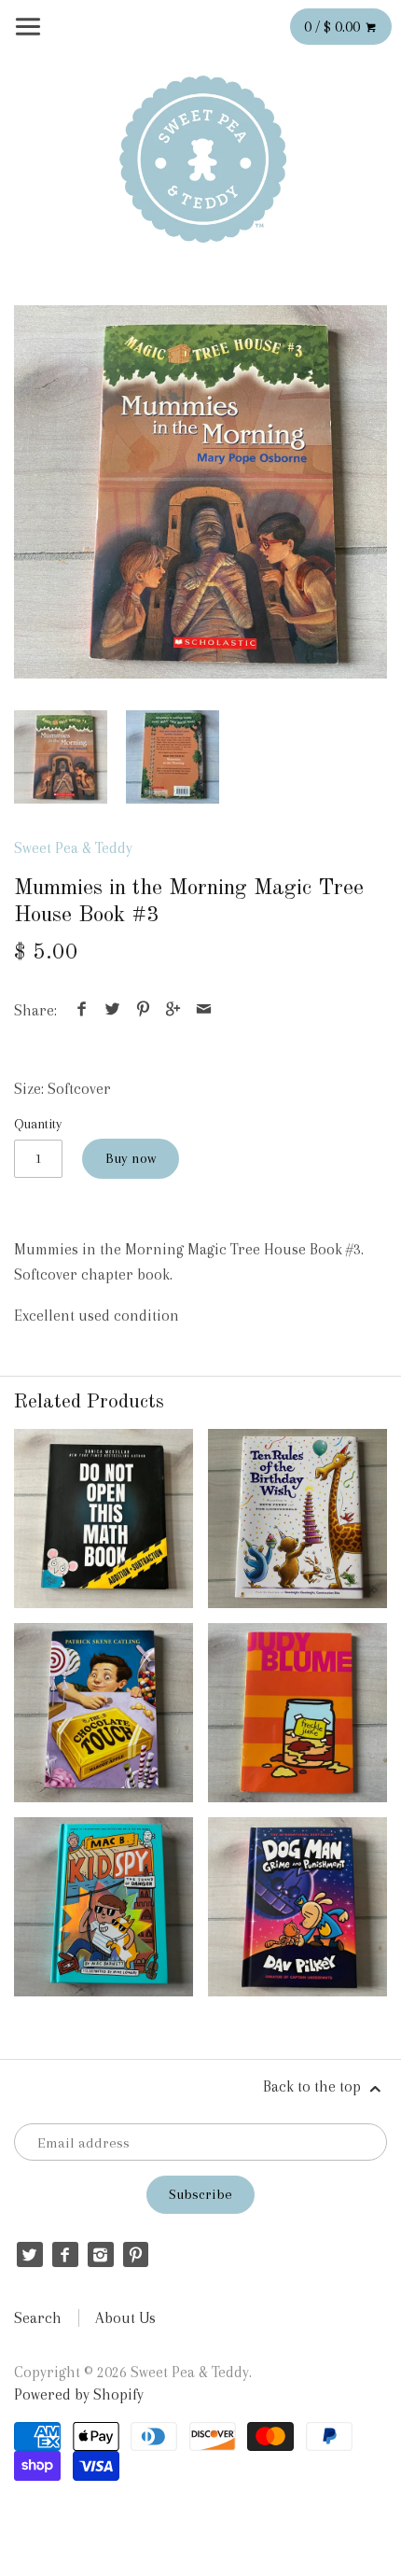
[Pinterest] (136, 2254)
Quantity (38, 1124)
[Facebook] (65, 2254)
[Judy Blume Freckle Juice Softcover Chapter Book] (297, 1713)
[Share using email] (203, 1010)
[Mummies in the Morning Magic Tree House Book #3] (200, 492)
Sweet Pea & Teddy (73, 848)
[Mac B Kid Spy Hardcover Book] (104, 1907)
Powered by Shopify (79, 2394)
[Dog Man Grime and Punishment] (297, 1907)
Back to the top (314, 2086)
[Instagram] (100, 2254)
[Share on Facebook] (82, 1010)
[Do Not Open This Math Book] (104, 1519)
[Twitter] (29, 2254)
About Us (125, 2318)
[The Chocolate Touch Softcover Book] (104, 1713)
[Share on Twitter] (113, 1010)
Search (38, 2318)
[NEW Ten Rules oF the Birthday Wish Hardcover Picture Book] (297, 1519)
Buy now (131, 1158)
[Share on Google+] (173, 1010)
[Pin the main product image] (143, 1010)
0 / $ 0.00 (334, 27)
